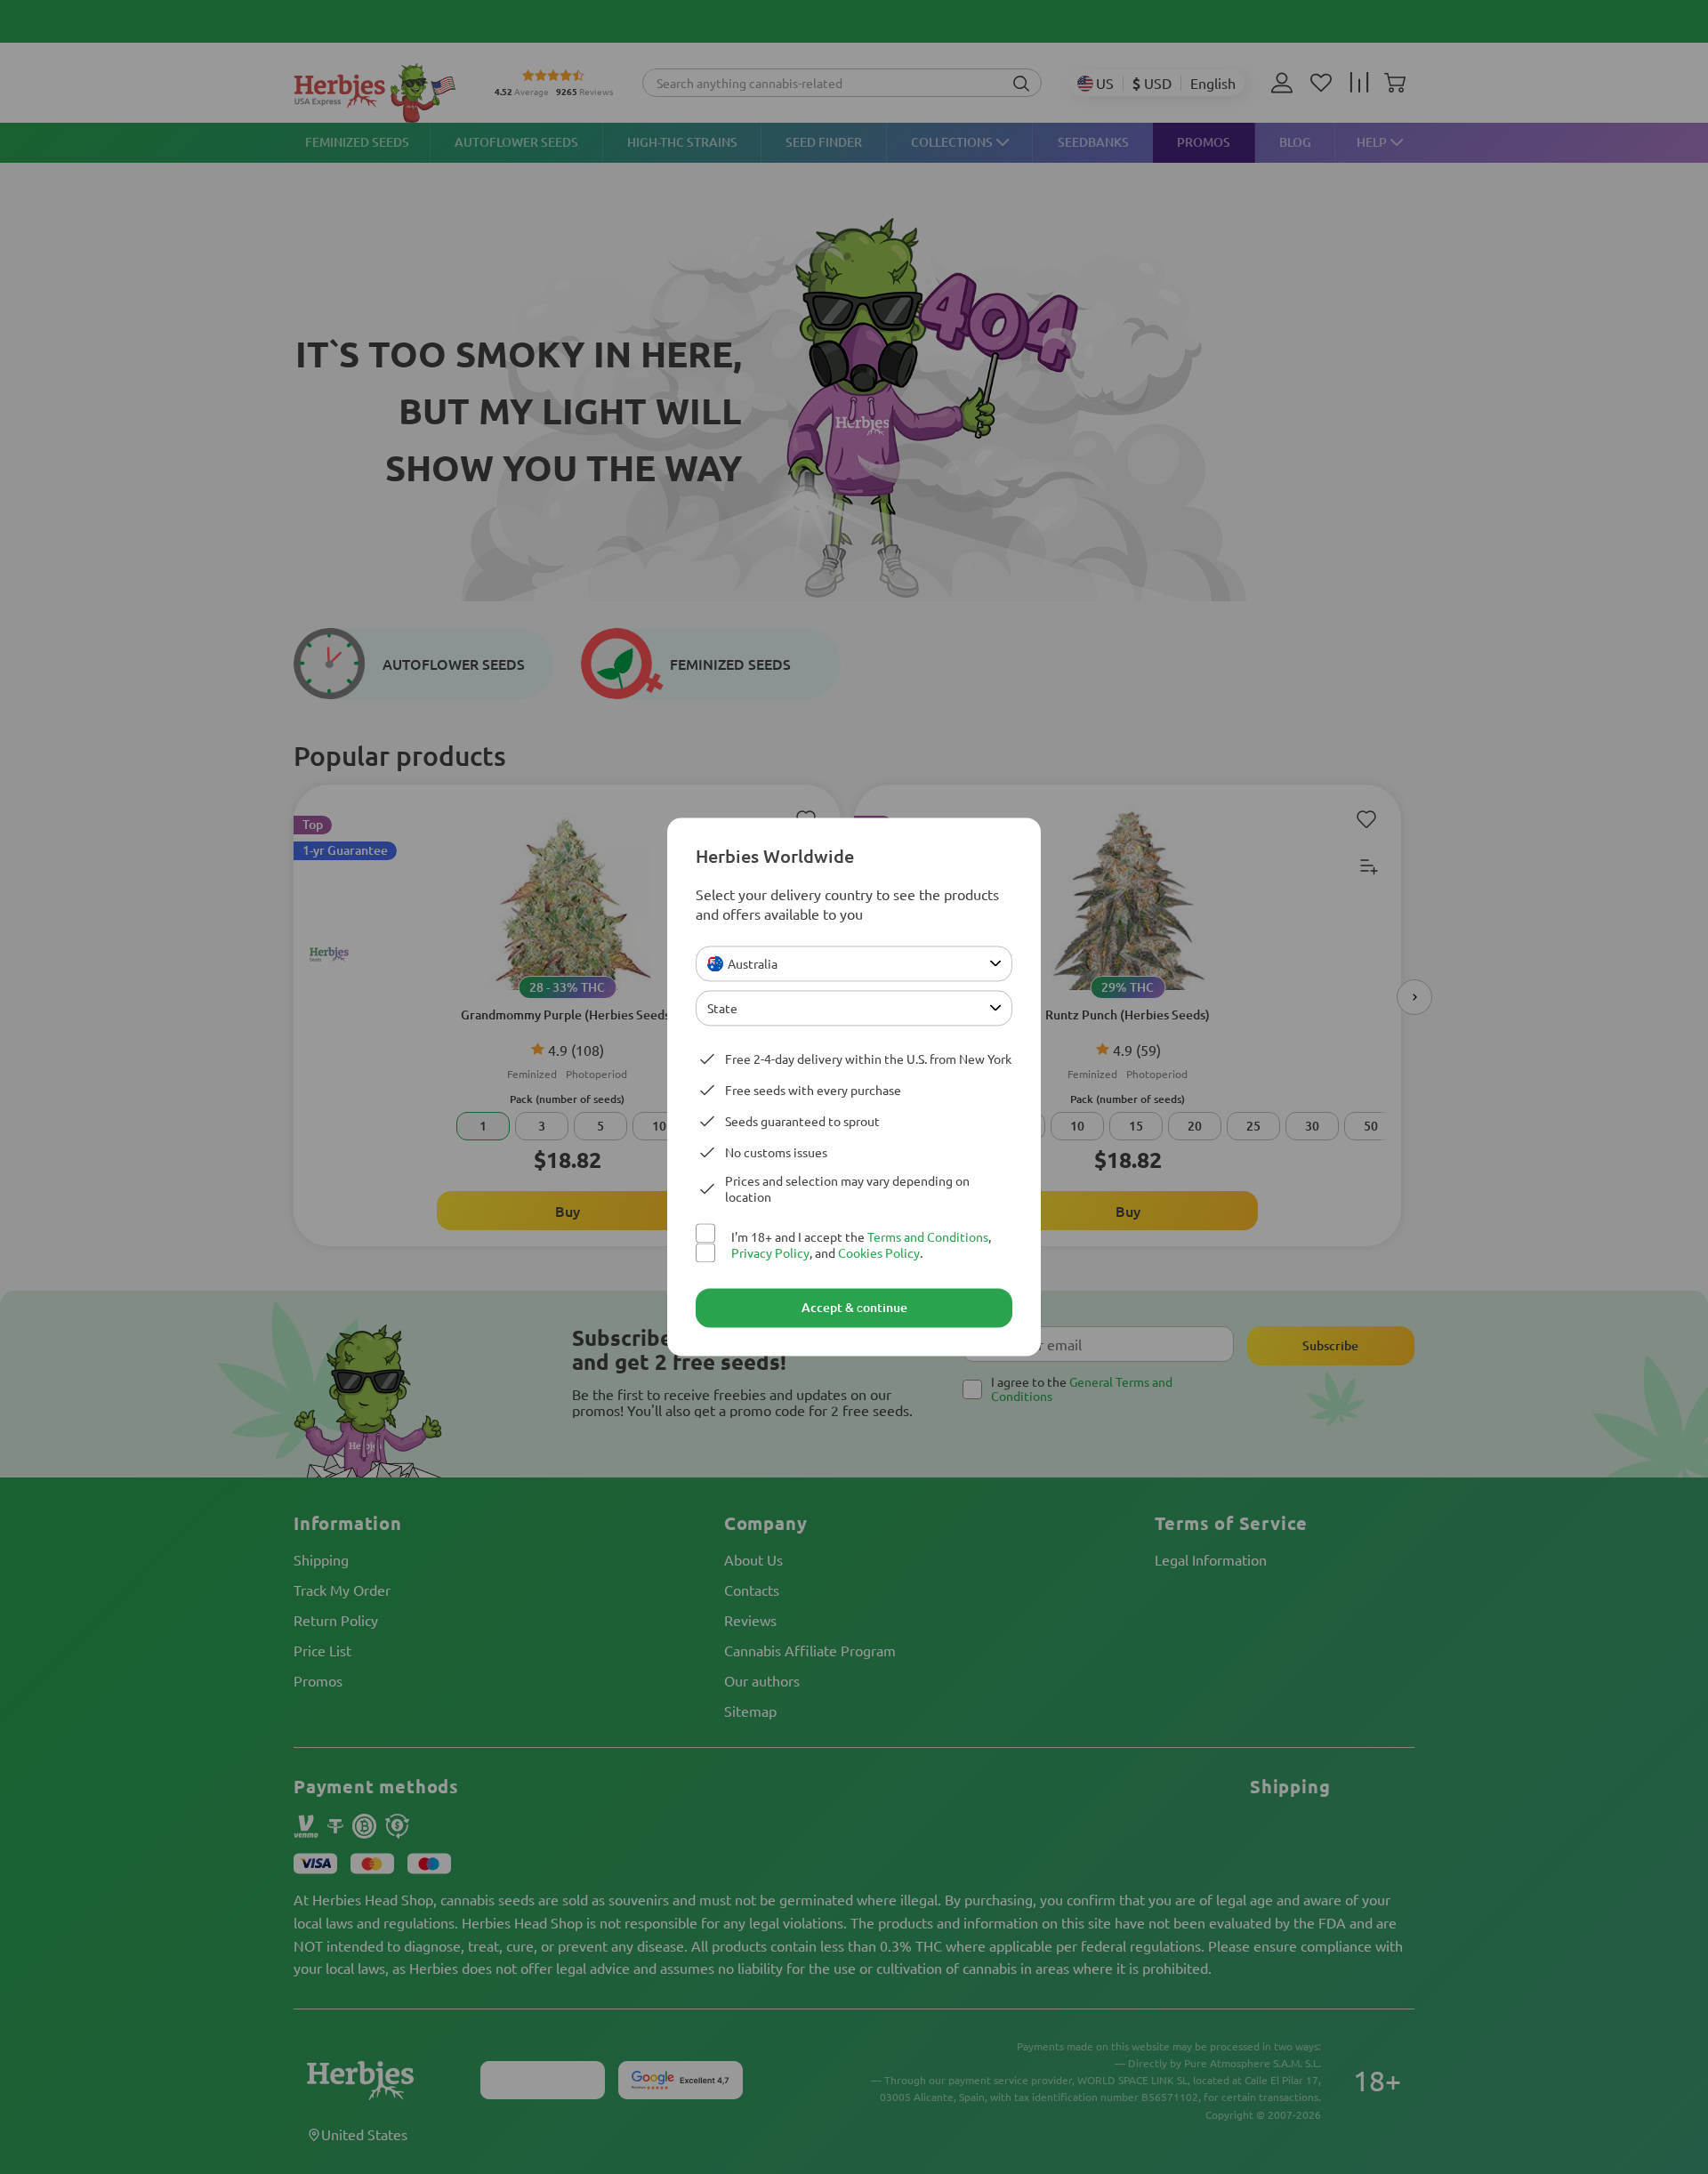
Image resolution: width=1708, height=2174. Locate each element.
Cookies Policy (879, 1253)
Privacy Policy (770, 1253)
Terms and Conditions (928, 1236)
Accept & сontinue (854, 1308)
